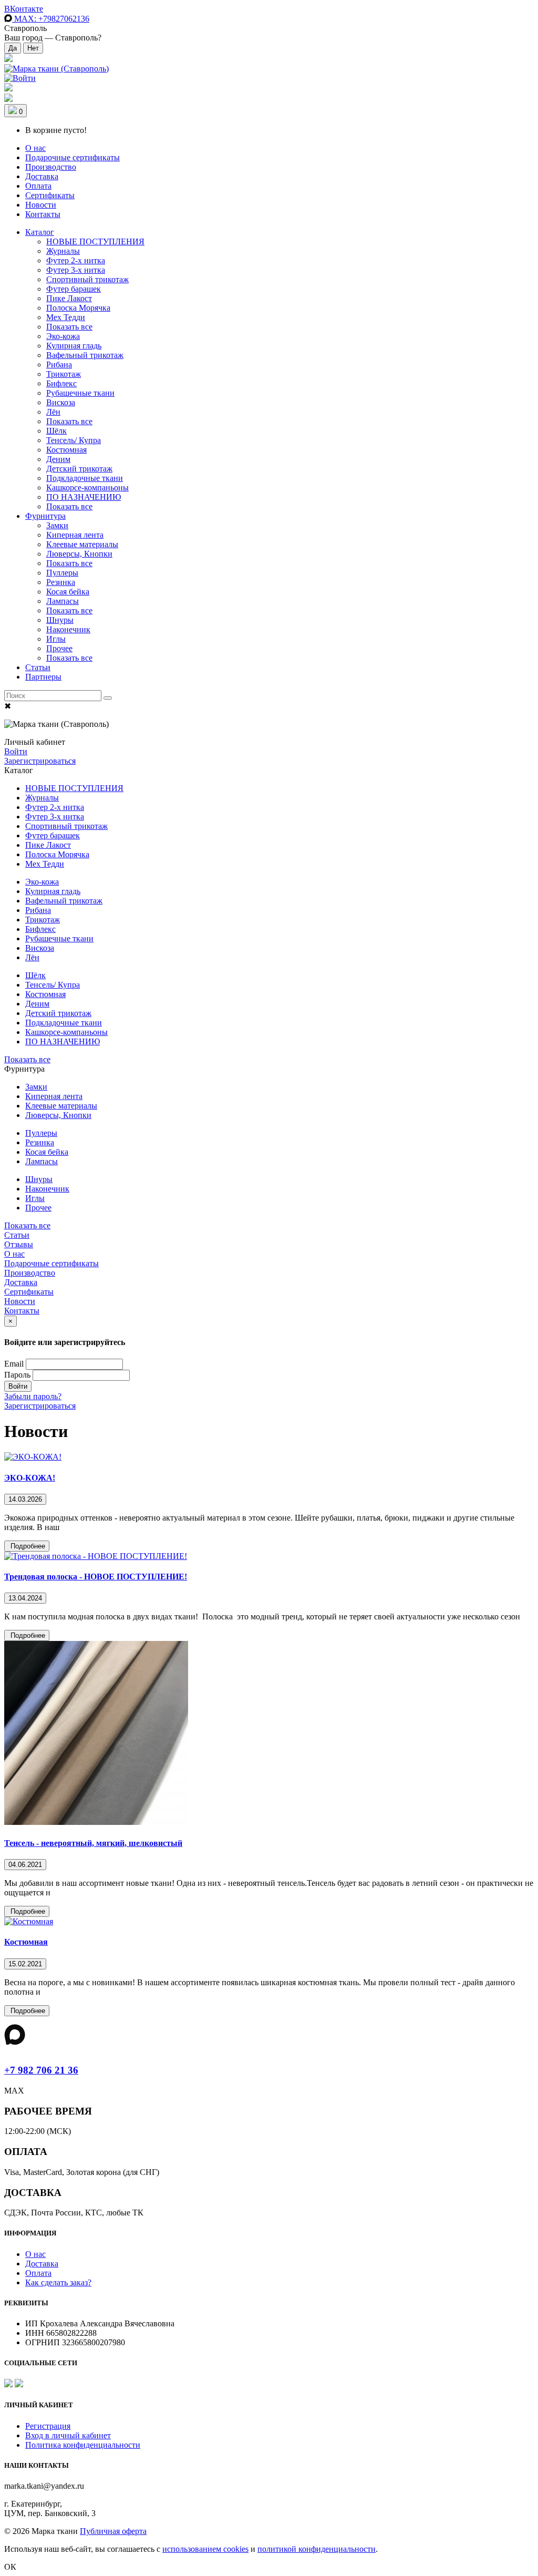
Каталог (40, 232)
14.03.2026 (25, 1499)
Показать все (69, 327)
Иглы (56, 639)
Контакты (43, 214)
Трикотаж (64, 374)
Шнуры (60, 620)
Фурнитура (45, 516)
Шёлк (56, 431)
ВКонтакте (24, 9)
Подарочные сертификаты (73, 157)
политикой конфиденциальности (317, 2549)
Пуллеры (62, 573)
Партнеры (43, 677)
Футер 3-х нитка (76, 270)
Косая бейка (68, 592)
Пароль (17, 1375)
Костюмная (66, 450)
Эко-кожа (63, 336)
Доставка (42, 176)
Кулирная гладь (74, 346)
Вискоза (61, 402)
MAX (51, 19)
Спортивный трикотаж (87, 279)
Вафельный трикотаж (85, 355)
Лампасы (63, 601)
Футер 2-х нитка (76, 260)
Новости (41, 205)
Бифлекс (61, 383)
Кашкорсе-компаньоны (87, 488)
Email (14, 1364)
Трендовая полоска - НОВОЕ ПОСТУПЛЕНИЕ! (96, 1577)
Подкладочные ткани (85, 478)
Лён (53, 412)
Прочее (59, 648)
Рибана (59, 365)
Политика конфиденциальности (83, 2445)
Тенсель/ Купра (74, 440)
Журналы (63, 251)
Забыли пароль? (33, 1396)
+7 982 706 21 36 (41, 2070)
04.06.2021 (25, 1865)
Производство (51, 167)
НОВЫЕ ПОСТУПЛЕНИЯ (95, 242)
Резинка (61, 582)
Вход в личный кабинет (68, 2435)
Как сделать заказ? (58, 2282)
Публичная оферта (113, 2531)
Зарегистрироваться (40, 761)
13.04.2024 (25, 1598)
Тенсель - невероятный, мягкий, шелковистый (93, 1843)
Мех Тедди (66, 317)
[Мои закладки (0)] (8, 59)
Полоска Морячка (78, 308)
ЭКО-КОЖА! (30, 1478)
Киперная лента (75, 535)
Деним (58, 459)
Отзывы (19, 1244)
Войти (16, 751)
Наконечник (68, 629)
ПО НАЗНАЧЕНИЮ (84, 497)
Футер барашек (74, 289)
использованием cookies (205, 2549)
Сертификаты (50, 195)
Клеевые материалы (82, 544)
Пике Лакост (69, 298)
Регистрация (48, 2426)
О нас (35, 148)
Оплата (38, 186)
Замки (57, 525)
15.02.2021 (25, 1964)
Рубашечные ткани (80, 393)
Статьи (38, 667)
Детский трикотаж (79, 469)
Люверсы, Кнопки (79, 554)
